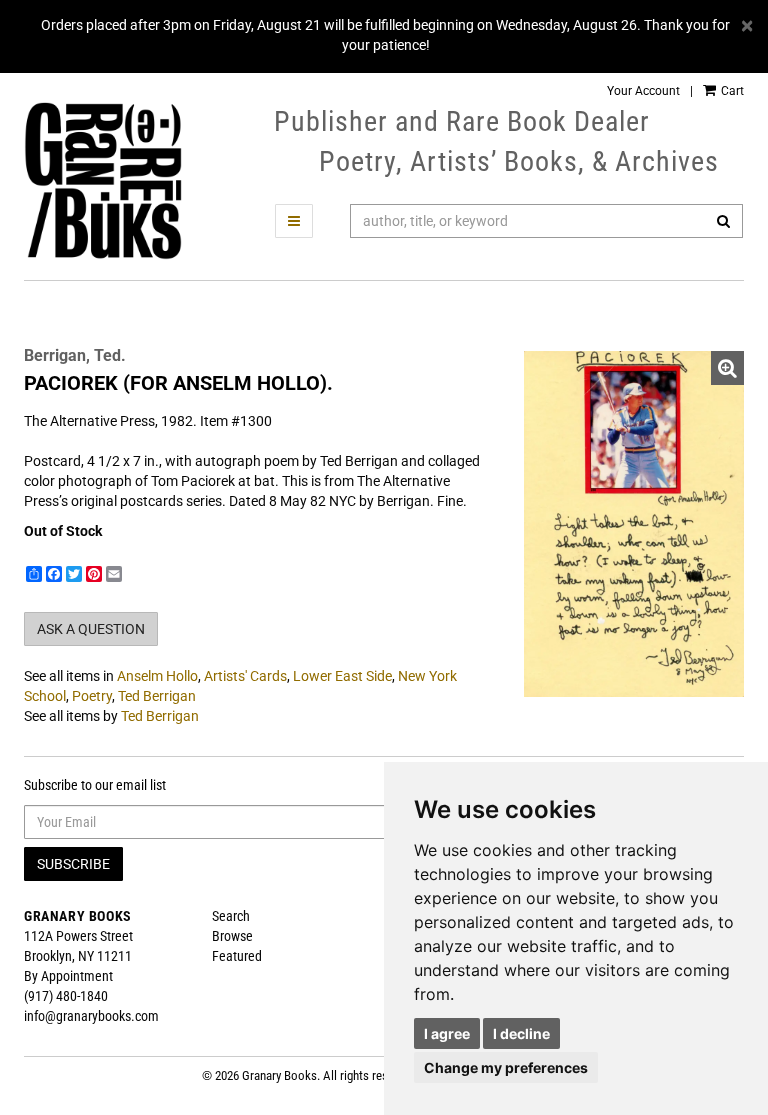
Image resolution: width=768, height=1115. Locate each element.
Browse (232, 936)
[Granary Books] (103, 181)
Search (231, 916)
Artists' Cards (245, 676)
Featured (237, 956)
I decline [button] (521, 1033)
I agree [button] (447, 1033)
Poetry (92, 696)
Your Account (643, 91)
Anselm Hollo (157, 676)
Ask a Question (91, 629)
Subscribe (73, 864)
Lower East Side (342, 676)
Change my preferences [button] (506, 1067)
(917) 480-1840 (66, 996)
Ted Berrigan (157, 696)
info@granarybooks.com (91, 1016)
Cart (731, 91)
